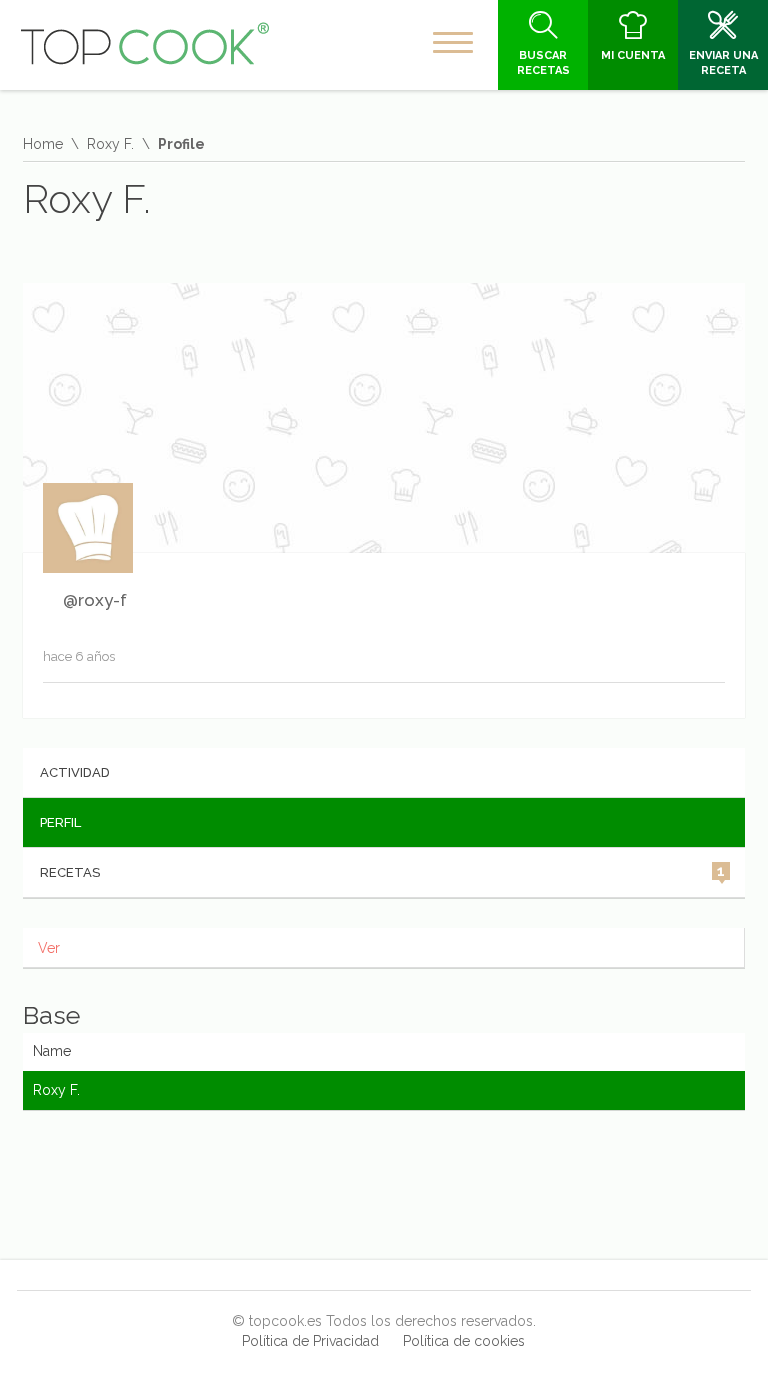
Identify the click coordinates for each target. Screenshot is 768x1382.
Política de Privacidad (310, 1341)
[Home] (145, 44)
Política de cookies (464, 1341)
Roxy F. (110, 144)
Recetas (382, 871)
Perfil (60, 822)
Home (43, 144)
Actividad (75, 772)
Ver (49, 948)
